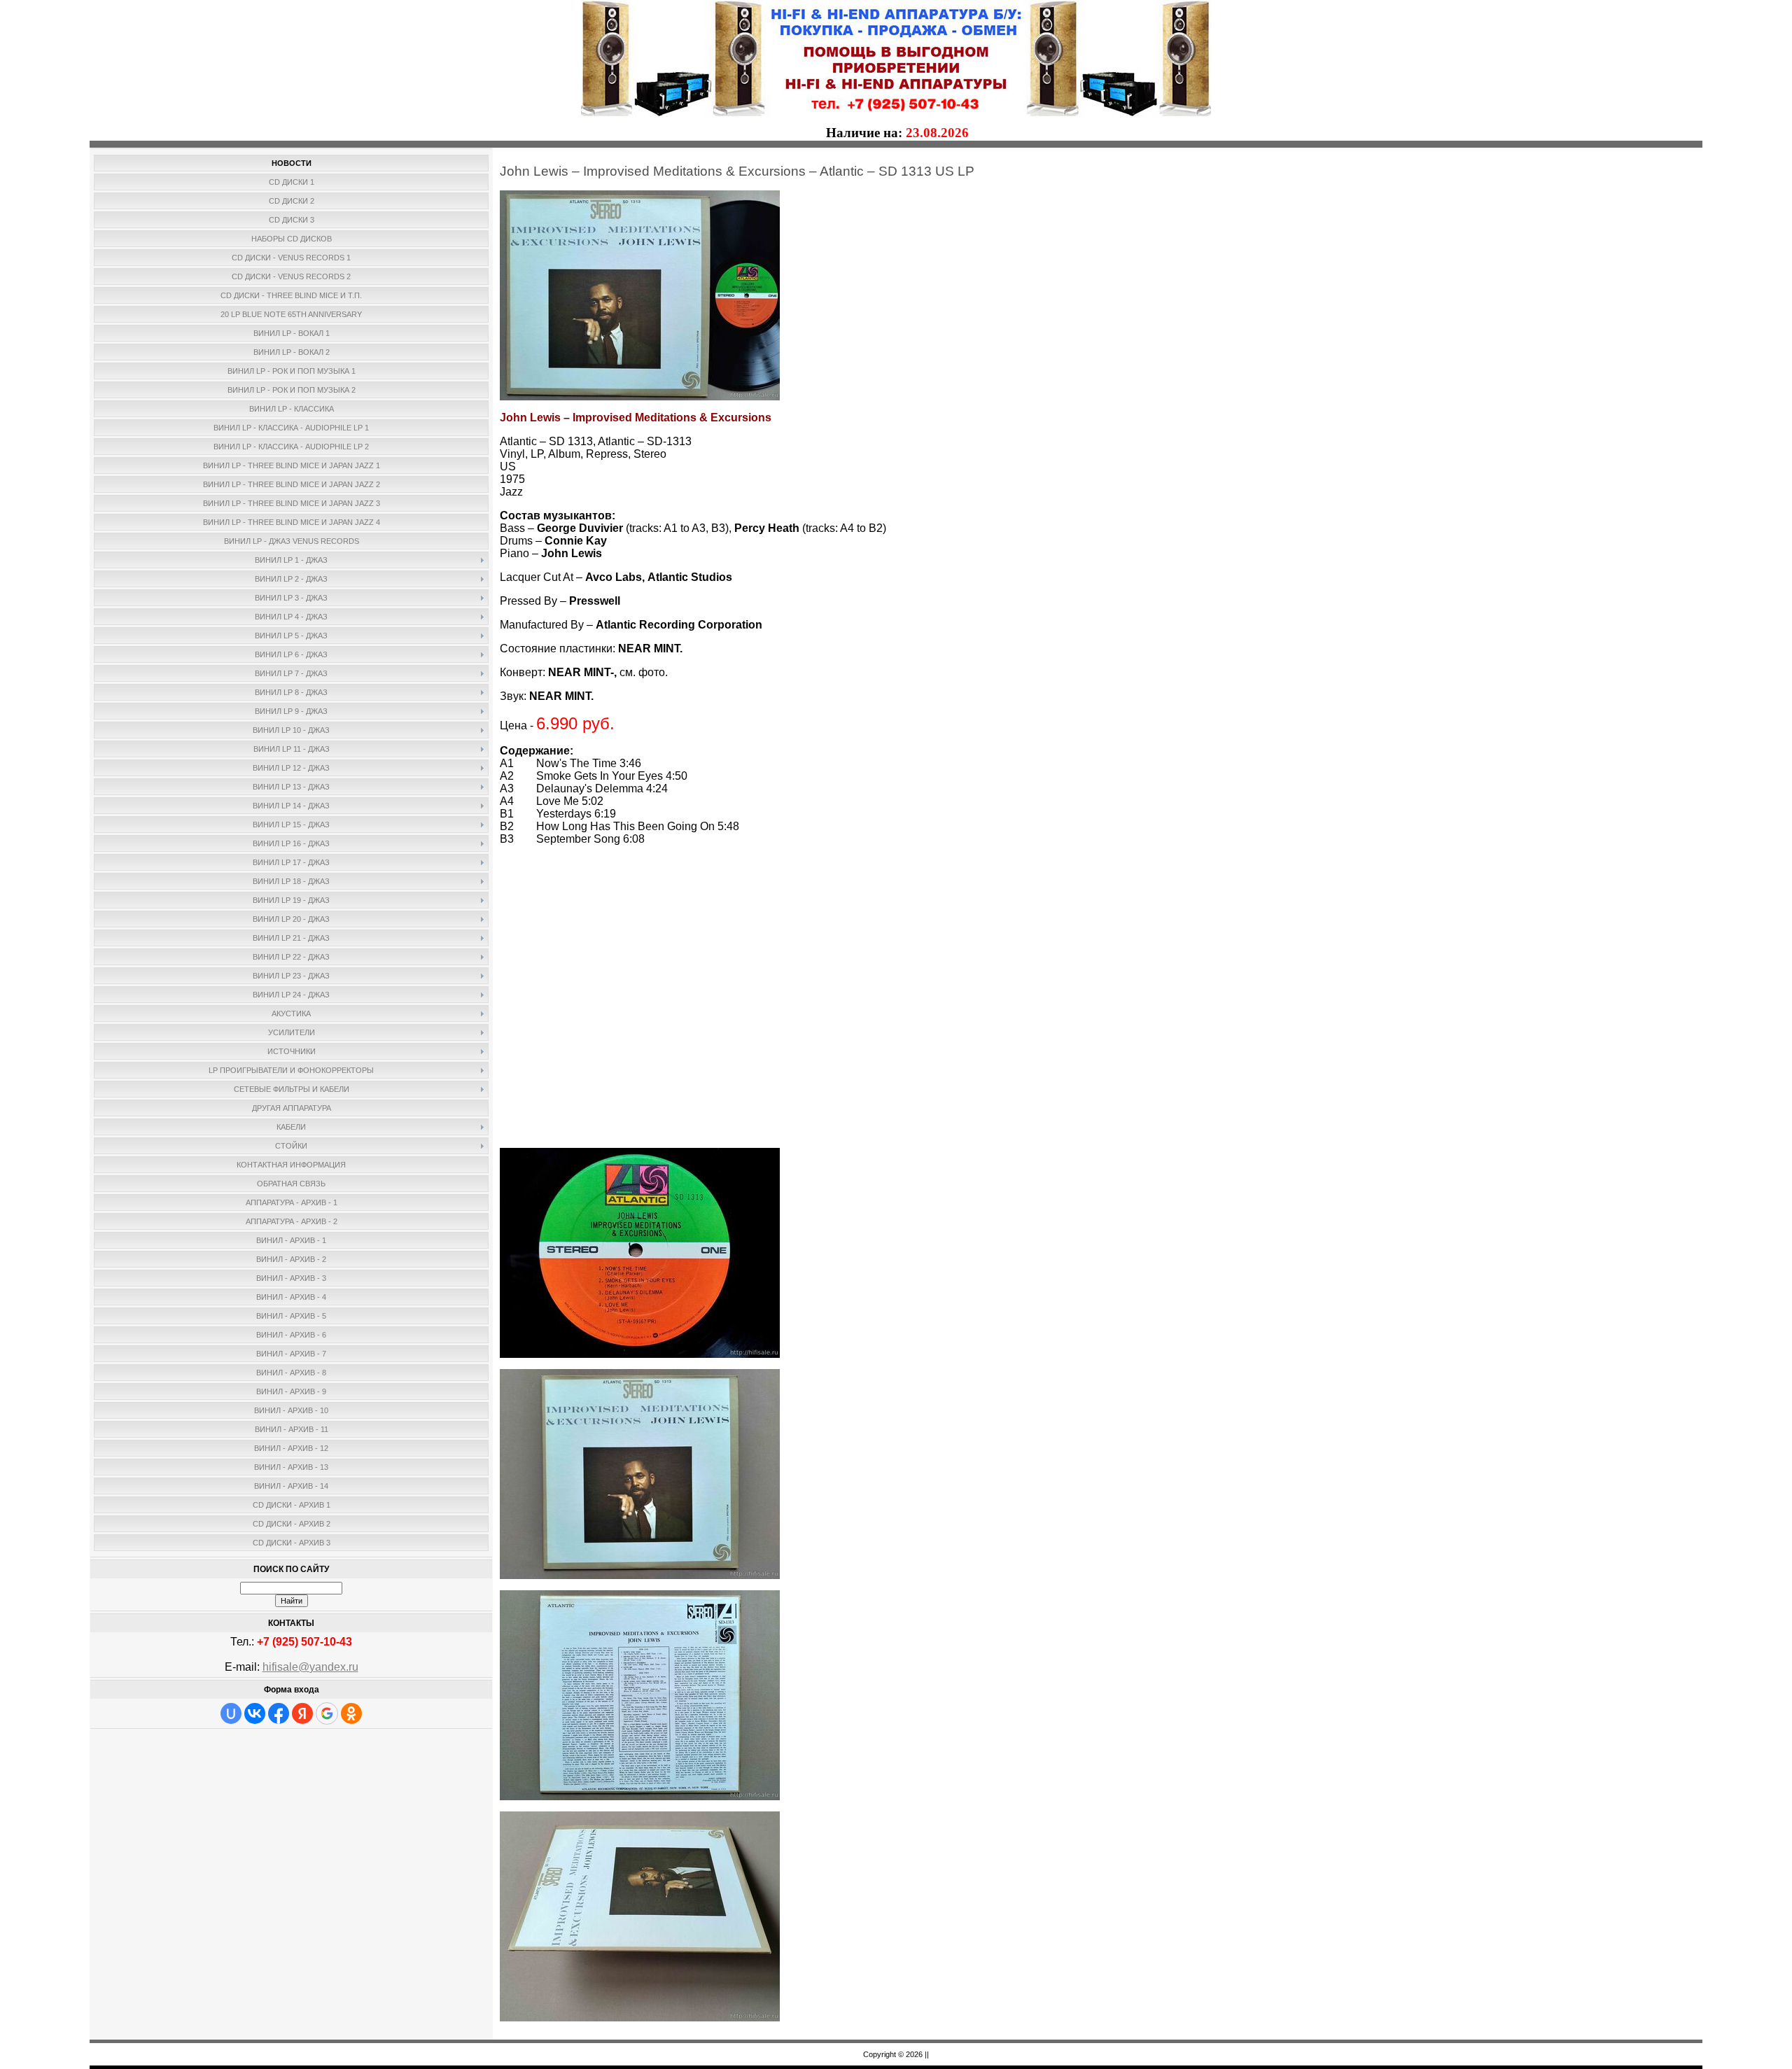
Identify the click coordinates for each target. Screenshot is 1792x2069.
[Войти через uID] (231, 1713)
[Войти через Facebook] (279, 1713)
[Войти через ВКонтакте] (255, 1713)
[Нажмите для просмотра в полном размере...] (640, 397)
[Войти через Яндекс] (302, 1713)
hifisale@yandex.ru (310, 1667)
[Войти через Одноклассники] (351, 1713)
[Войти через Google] (327, 1713)
